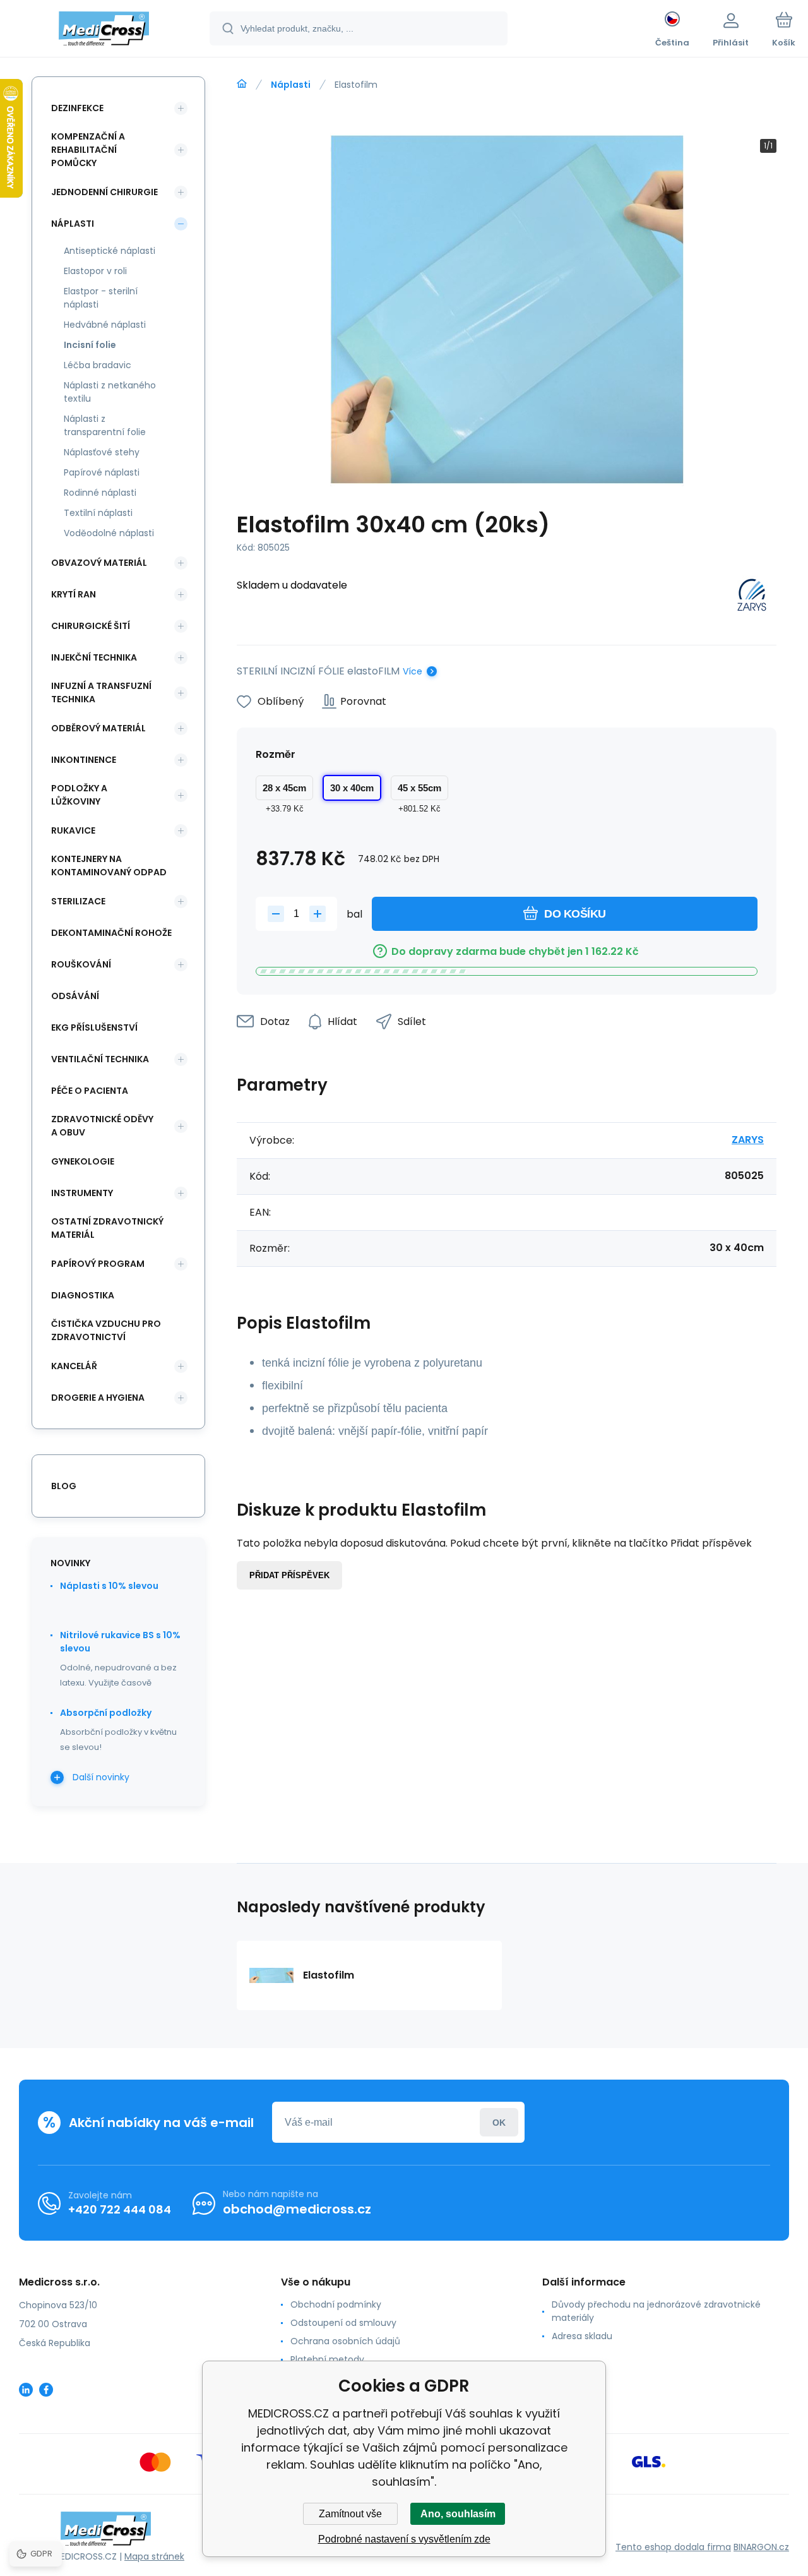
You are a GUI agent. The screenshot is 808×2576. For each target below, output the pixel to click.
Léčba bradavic (98, 365)
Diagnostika (83, 1295)
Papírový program (98, 1264)
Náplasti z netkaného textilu (110, 392)
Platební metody (327, 2359)
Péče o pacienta (90, 1091)
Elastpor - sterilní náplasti (101, 298)
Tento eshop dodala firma (673, 2547)
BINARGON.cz (761, 2547)
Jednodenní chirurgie (104, 192)
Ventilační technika (100, 1059)
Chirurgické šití (91, 626)
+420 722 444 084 (120, 2209)
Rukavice (73, 830)
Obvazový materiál (99, 563)
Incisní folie (90, 345)
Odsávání (75, 996)
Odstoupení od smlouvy (343, 2323)
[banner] (104, 30)
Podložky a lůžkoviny (79, 795)
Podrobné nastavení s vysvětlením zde (404, 2539)
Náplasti (291, 85)
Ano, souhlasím (458, 2514)
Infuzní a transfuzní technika (101, 692)
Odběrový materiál (98, 728)
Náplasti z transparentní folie (105, 425)
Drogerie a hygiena (98, 1398)
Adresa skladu (582, 2336)
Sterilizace (78, 901)
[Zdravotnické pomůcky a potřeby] (242, 84)
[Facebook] (46, 2390)
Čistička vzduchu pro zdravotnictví (106, 1330)
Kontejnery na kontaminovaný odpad (109, 866)
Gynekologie (83, 1161)
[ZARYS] (752, 597)
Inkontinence (84, 760)
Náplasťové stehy (102, 452)
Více (413, 671)
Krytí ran (74, 594)
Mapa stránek (154, 2556)
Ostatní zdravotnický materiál (107, 1228)
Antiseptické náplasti (110, 251)
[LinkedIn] (26, 2390)
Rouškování (81, 964)
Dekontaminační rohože (111, 933)
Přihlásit (499, 2122)
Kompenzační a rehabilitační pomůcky (88, 150)
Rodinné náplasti (100, 493)
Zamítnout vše (350, 2514)
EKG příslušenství (94, 1027)
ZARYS (748, 1140)
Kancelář (74, 1366)
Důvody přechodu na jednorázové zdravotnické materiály (656, 2311)
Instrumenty (82, 1193)
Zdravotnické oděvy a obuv (102, 1126)
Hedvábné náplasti (105, 325)
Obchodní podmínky (336, 2304)
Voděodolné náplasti (109, 533)
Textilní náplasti (98, 513)
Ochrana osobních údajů (345, 2341)
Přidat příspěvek (289, 1575)
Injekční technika (94, 657)
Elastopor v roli (95, 271)
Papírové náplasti (102, 472)
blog (64, 1486)
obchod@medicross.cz (297, 2209)
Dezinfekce (77, 108)
